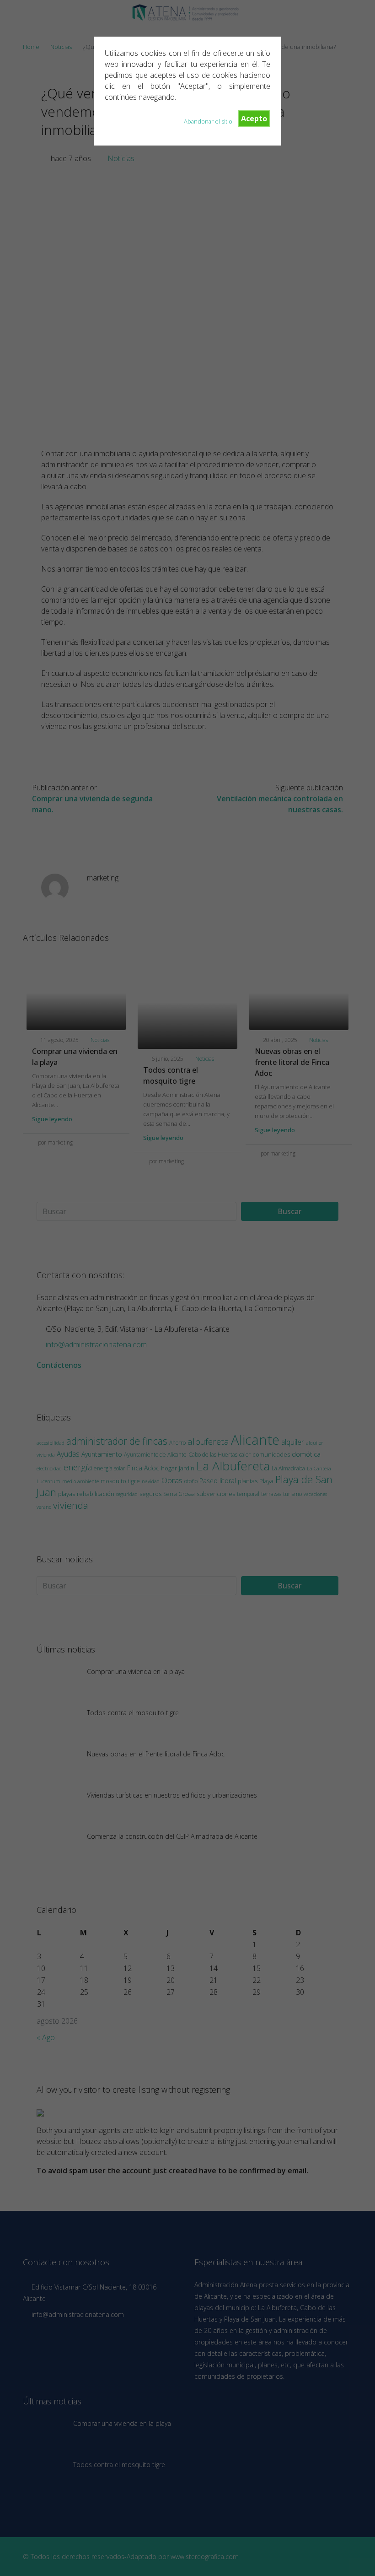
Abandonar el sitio (208, 121)
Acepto (254, 119)
